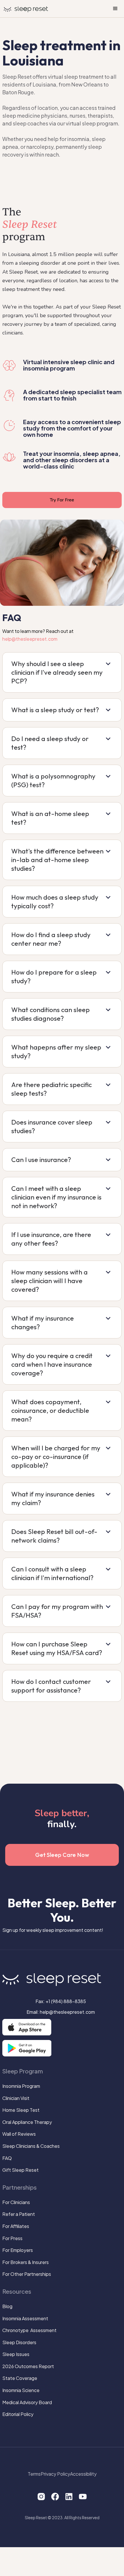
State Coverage (20, 2378)
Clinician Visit (16, 2098)
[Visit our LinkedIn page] (69, 2496)
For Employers (18, 2250)
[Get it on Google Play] (27, 2048)
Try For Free (62, 500)
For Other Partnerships (27, 2274)
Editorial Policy (18, 2414)
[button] (115, 9)
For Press (12, 2238)
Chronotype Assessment (29, 2330)
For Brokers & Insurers (26, 2262)
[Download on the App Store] (27, 2027)
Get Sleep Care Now (62, 1855)
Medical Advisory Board (27, 2402)
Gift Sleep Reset (20, 2170)
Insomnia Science (21, 2390)
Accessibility (83, 2474)
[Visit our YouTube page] (83, 2496)
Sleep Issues (16, 2354)
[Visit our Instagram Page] (41, 2496)
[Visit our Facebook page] (55, 2496)
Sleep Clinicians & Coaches (31, 2146)
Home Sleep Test (21, 2110)
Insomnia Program (21, 2086)
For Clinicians (16, 2202)
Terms (34, 2474)
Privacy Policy (55, 2474)
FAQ (7, 2158)
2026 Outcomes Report (28, 2366)
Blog (7, 2306)
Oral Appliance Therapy (27, 2122)
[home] (26, 8)
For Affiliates (16, 2226)
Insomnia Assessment (25, 2319)
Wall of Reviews (19, 2134)
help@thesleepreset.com (30, 639)
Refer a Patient (19, 2214)
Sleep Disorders (19, 2342)
